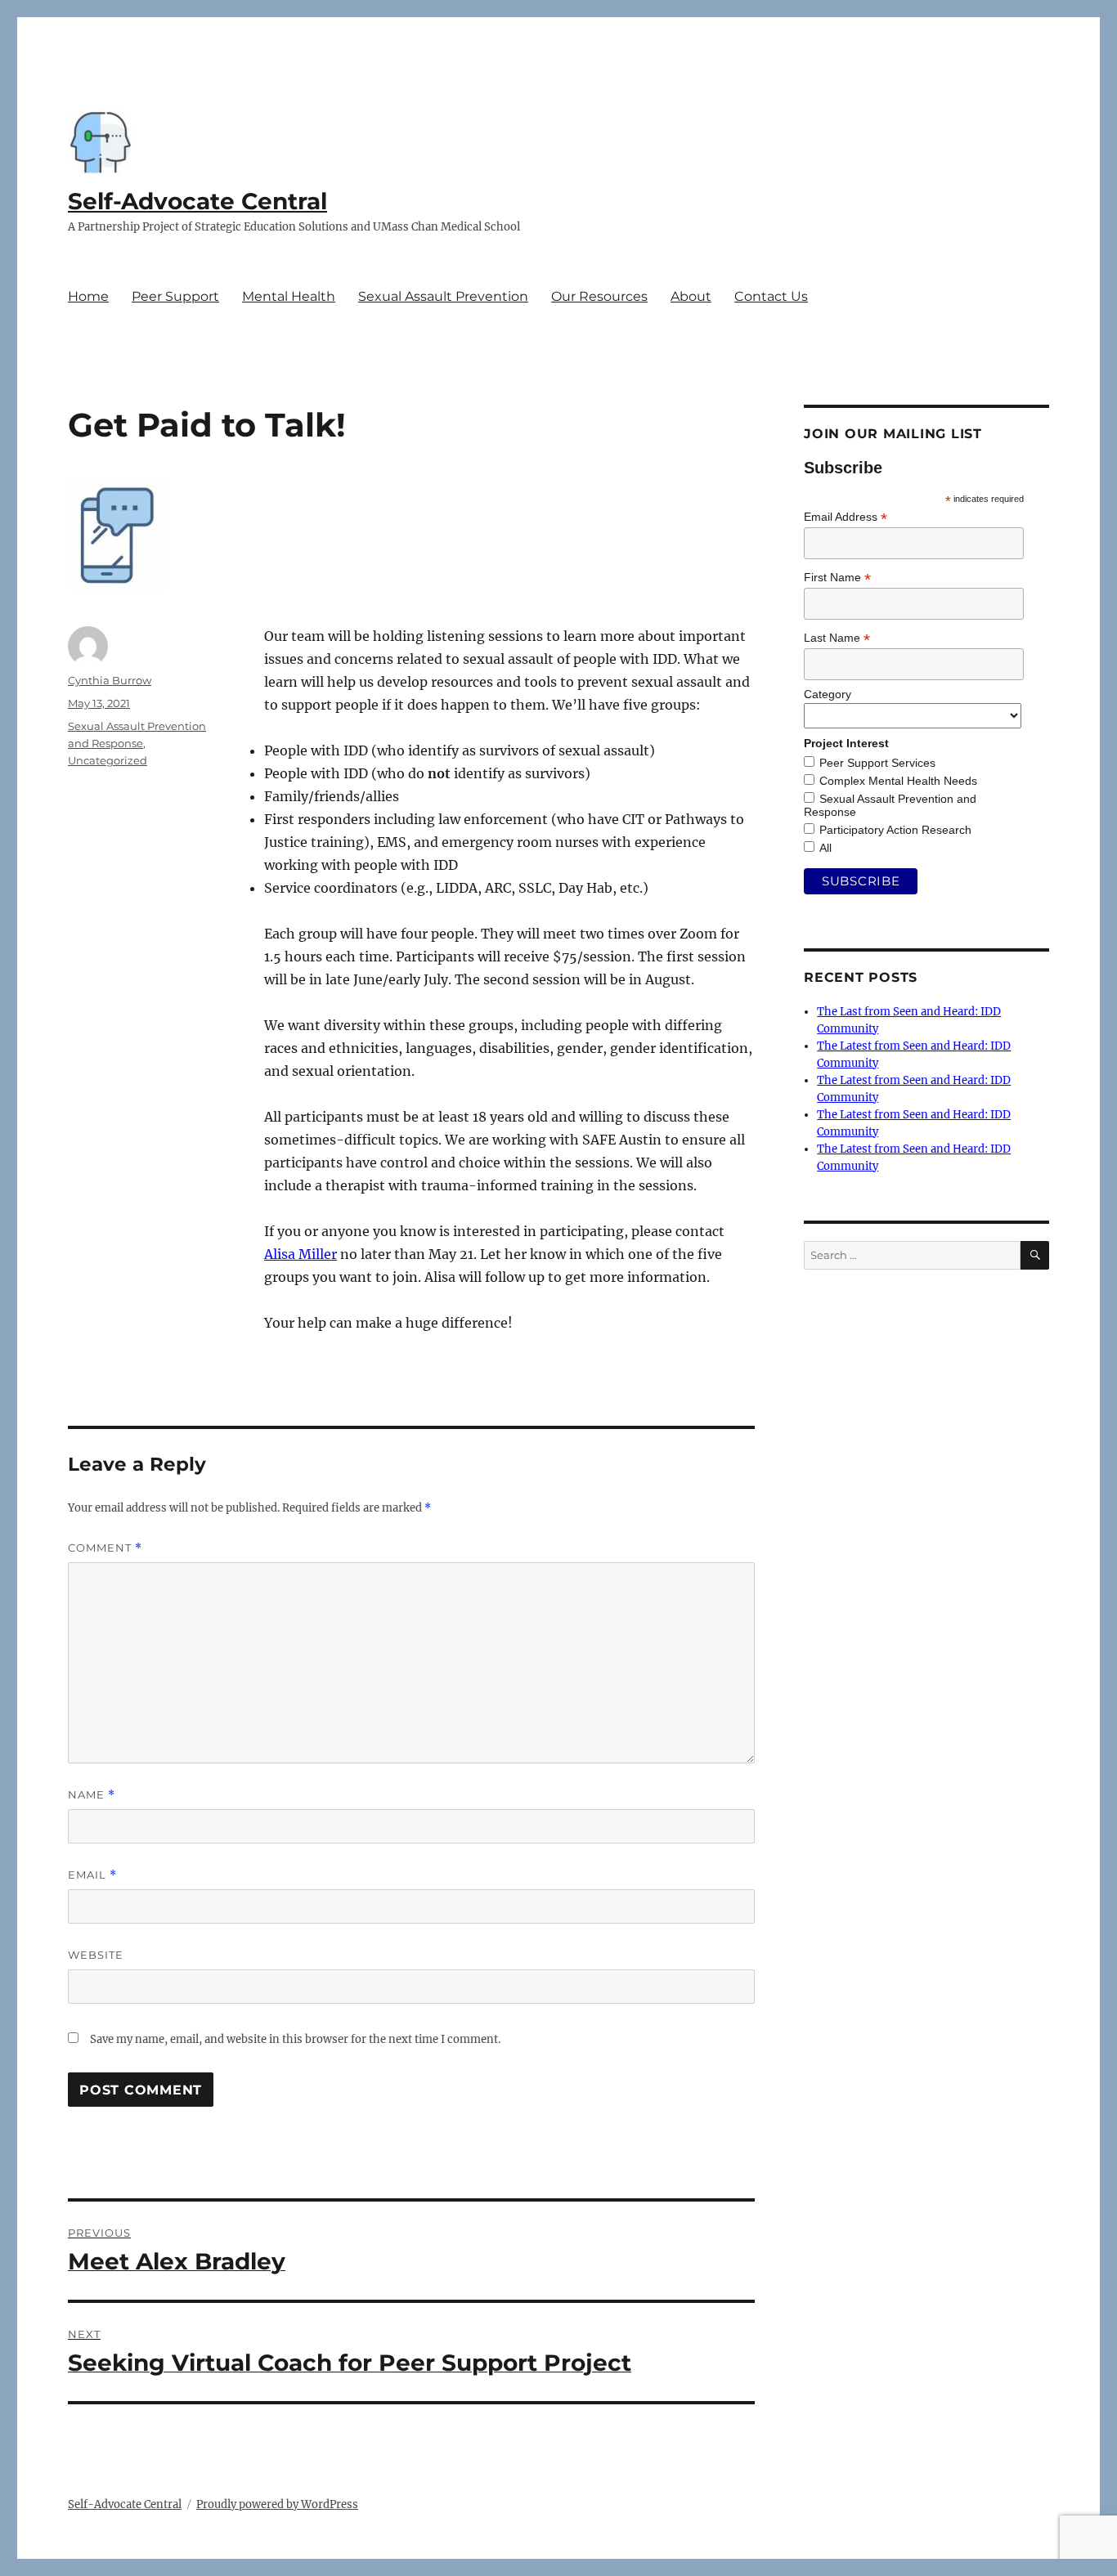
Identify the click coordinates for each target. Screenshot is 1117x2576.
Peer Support (175, 296)
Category (828, 694)
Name (92, 1795)
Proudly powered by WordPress (277, 2504)
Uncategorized (108, 760)
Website (96, 1955)
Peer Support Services (877, 763)
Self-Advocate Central (197, 201)
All (825, 848)
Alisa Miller (301, 1254)
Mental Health (289, 296)
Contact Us (771, 296)
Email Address (846, 517)
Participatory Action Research (895, 830)
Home (88, 296)
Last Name (837, 638)
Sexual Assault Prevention (443, 296)
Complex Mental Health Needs (898, 781)
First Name (837, 578)
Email (92, 1875)
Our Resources (599, 296)
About (691, 296)
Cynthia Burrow (110, 680)
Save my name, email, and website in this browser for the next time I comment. (295, 2039)
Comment (105, 1548)
